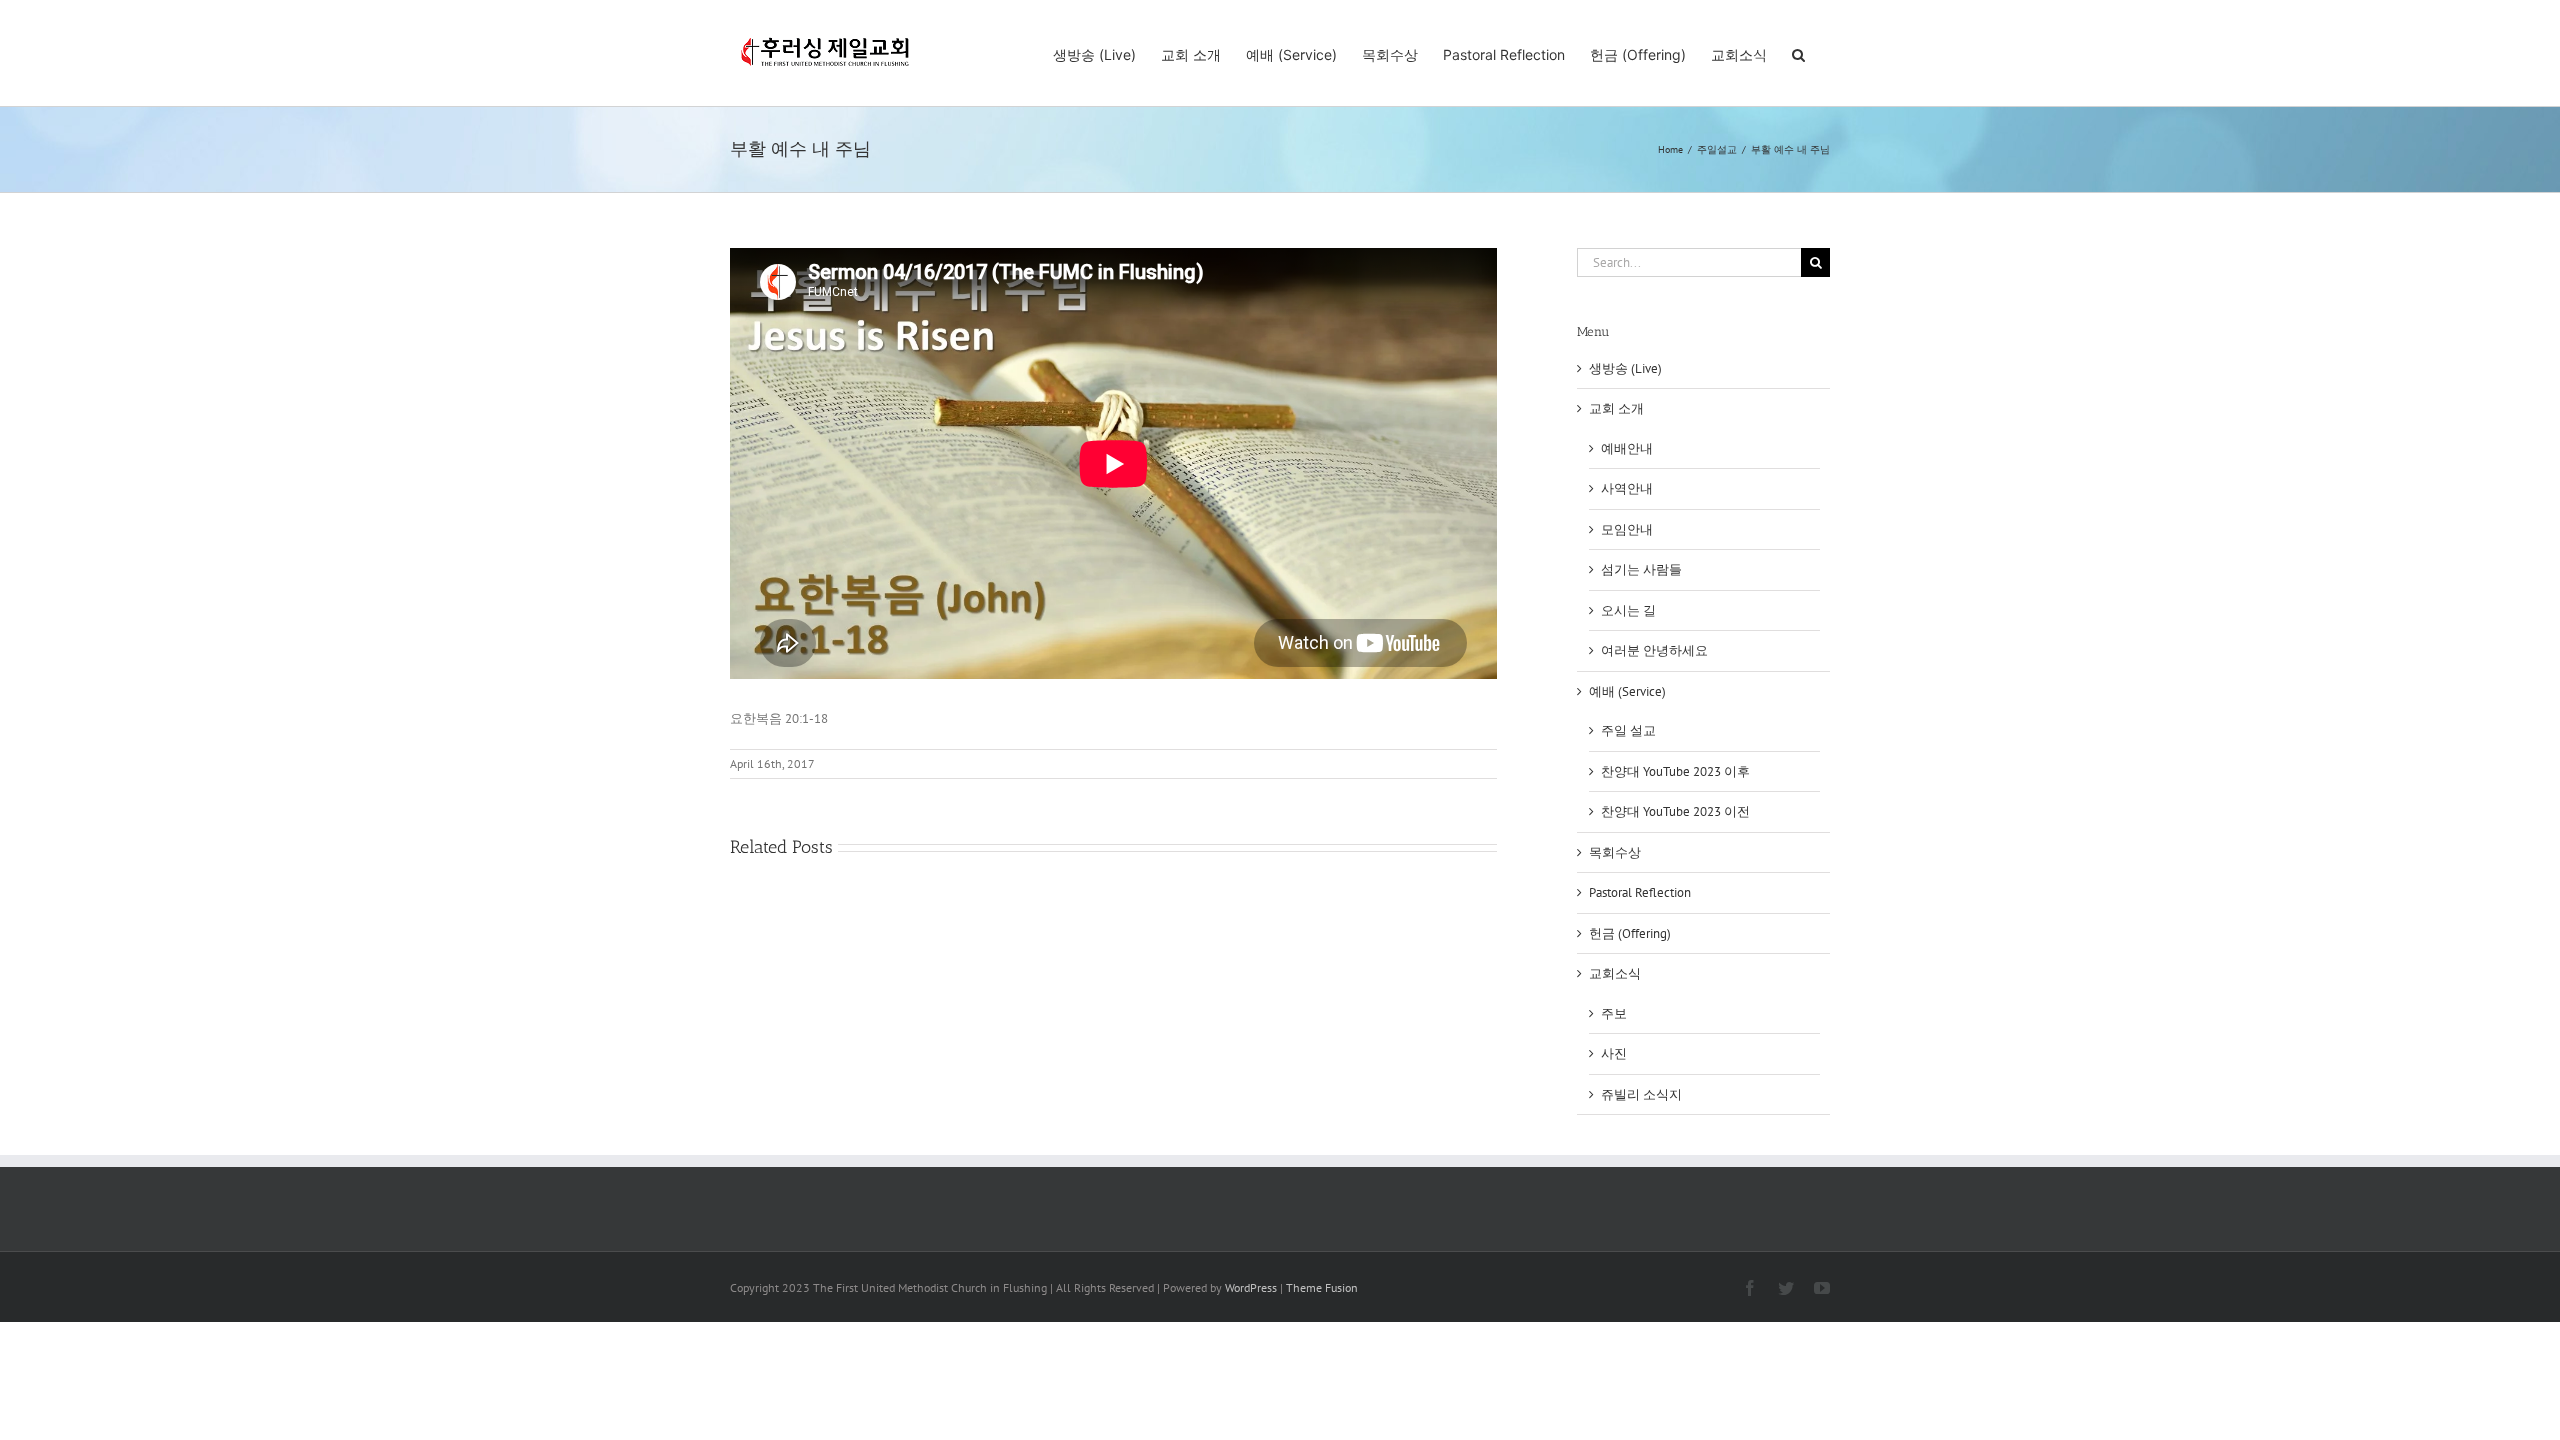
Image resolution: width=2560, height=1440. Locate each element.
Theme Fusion (1322, 1287)
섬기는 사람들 (1641, 569)
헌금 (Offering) (1630, 933)
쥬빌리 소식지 (1641, 1094)
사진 (1614, 1053)
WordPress (1251, 1287)
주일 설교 (1628, 730)
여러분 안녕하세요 (1654, 650)
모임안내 (1627, 529)
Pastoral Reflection (1640, 892)
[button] (1798, 53)
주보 (1614, 1013)
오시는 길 (1628, 610)
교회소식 (1615, 973)
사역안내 (1627, 488)
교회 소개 (1616, 408)
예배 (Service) (1627, 691)
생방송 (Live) (1625, 368)
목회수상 (1615, 852)
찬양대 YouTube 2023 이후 (1675, 771)
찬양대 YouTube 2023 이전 (1675, 811)
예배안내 (1627, 448)
